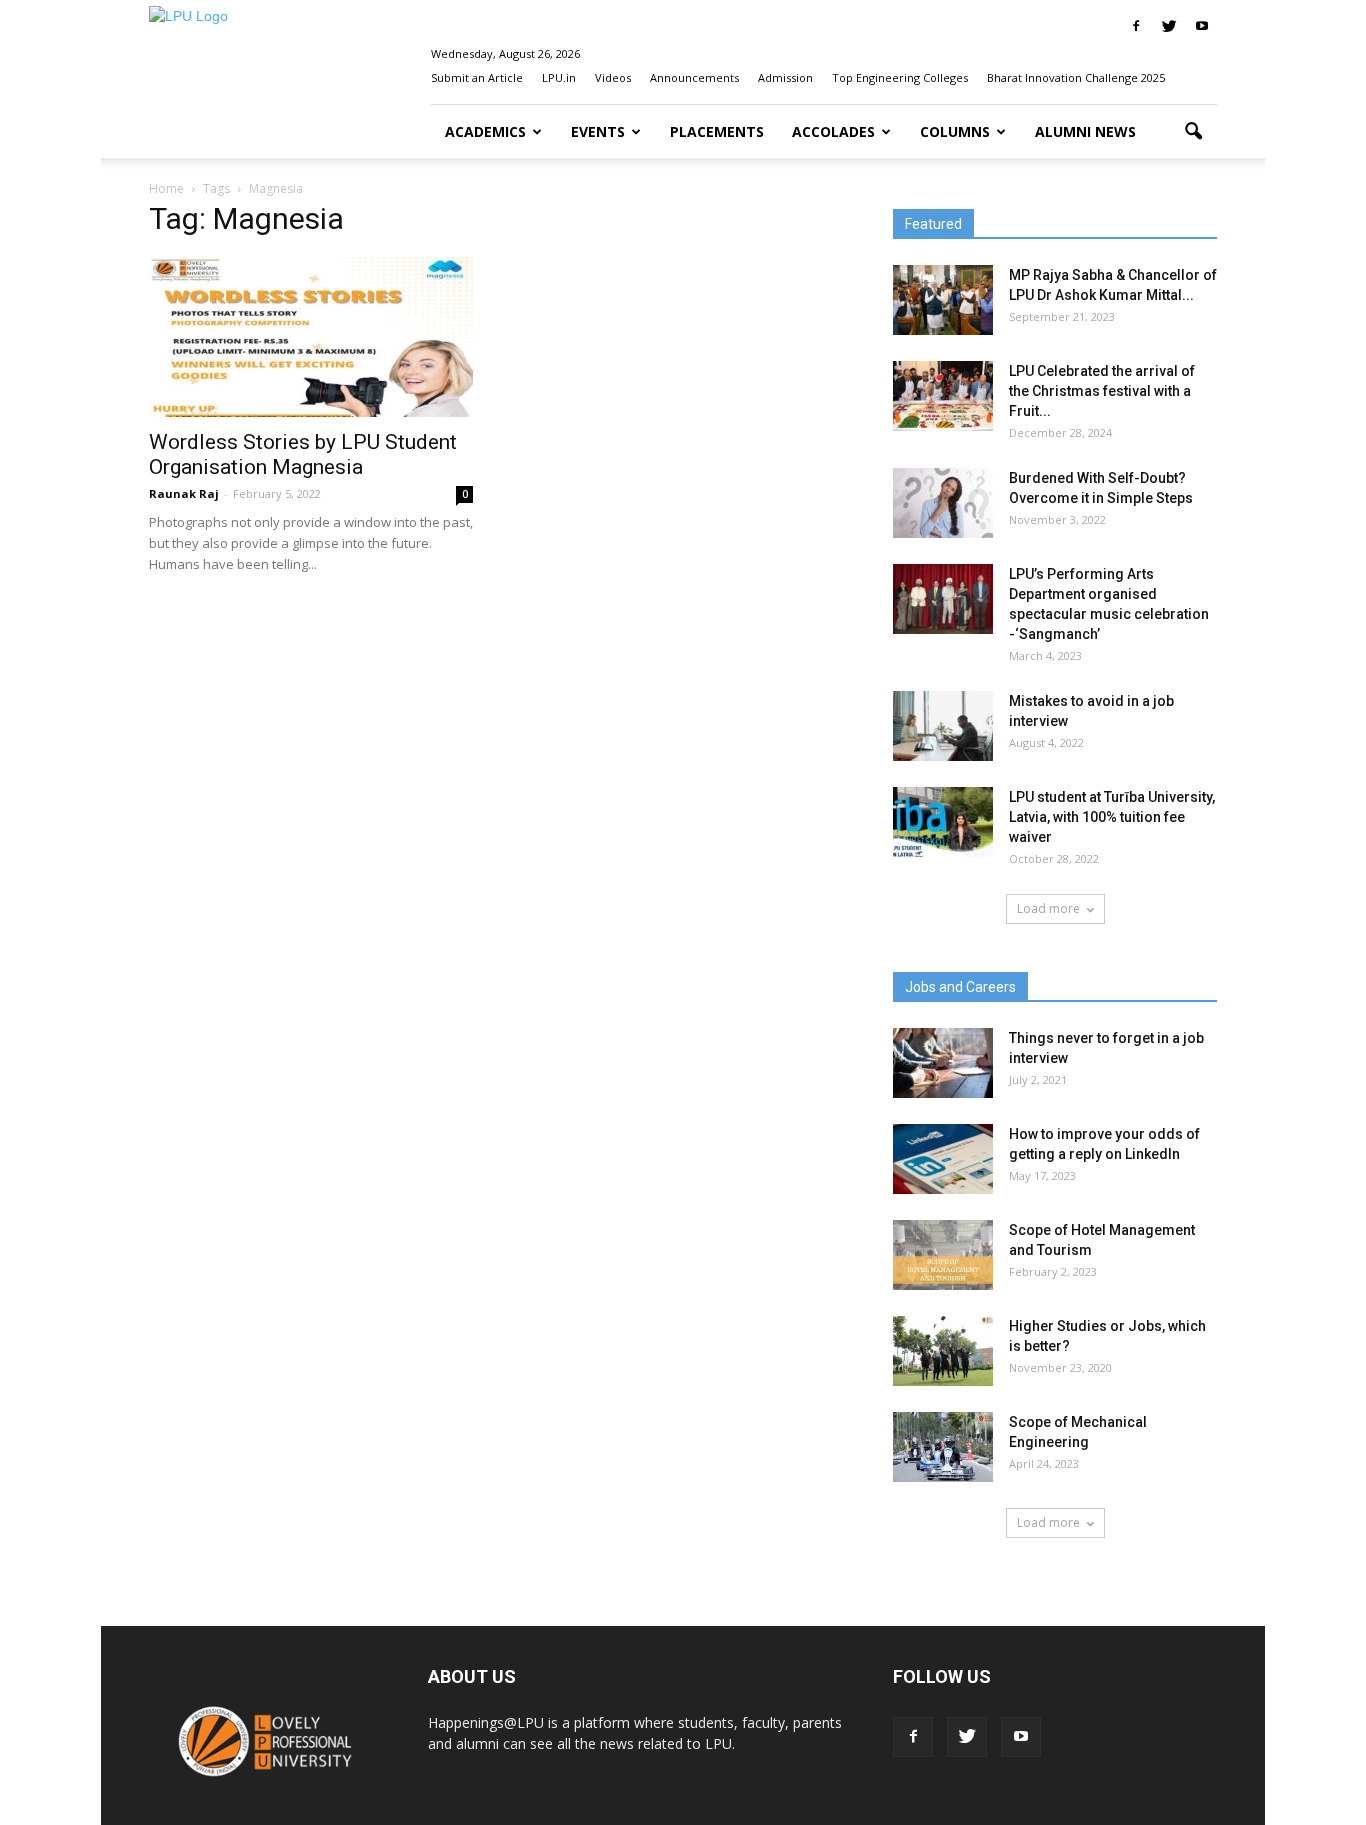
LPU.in (559, 77)
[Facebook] (1136, 26)
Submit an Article (477, 77)
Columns (955, 131)
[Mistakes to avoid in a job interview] (943, 726)
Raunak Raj (184, 493)
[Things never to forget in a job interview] (943, 1063)
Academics (485, 131)
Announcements (694, 77)
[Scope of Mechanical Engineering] (943, 1447)
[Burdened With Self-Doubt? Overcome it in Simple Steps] (943, 503)
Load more (1048, 908)
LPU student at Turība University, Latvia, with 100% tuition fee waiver (1112, 817)
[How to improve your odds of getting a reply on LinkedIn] (943, 1159)
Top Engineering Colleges (900, 77)
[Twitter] (1169, 26)
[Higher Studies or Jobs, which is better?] (943, 1351)
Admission (785, 77)
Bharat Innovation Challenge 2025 (1076, 77)
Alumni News (1085, 131)
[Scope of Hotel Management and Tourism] (943, 1255)
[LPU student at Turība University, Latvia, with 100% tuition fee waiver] (943, 822)
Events (598, 131)
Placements (717, 131)
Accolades (833, 131)
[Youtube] (1202, 26)
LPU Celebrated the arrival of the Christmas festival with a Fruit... (1102, 391)
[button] (1193, 132)
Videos (613, 77)
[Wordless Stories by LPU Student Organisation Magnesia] (311, 337)
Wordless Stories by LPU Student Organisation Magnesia (303, 454)
